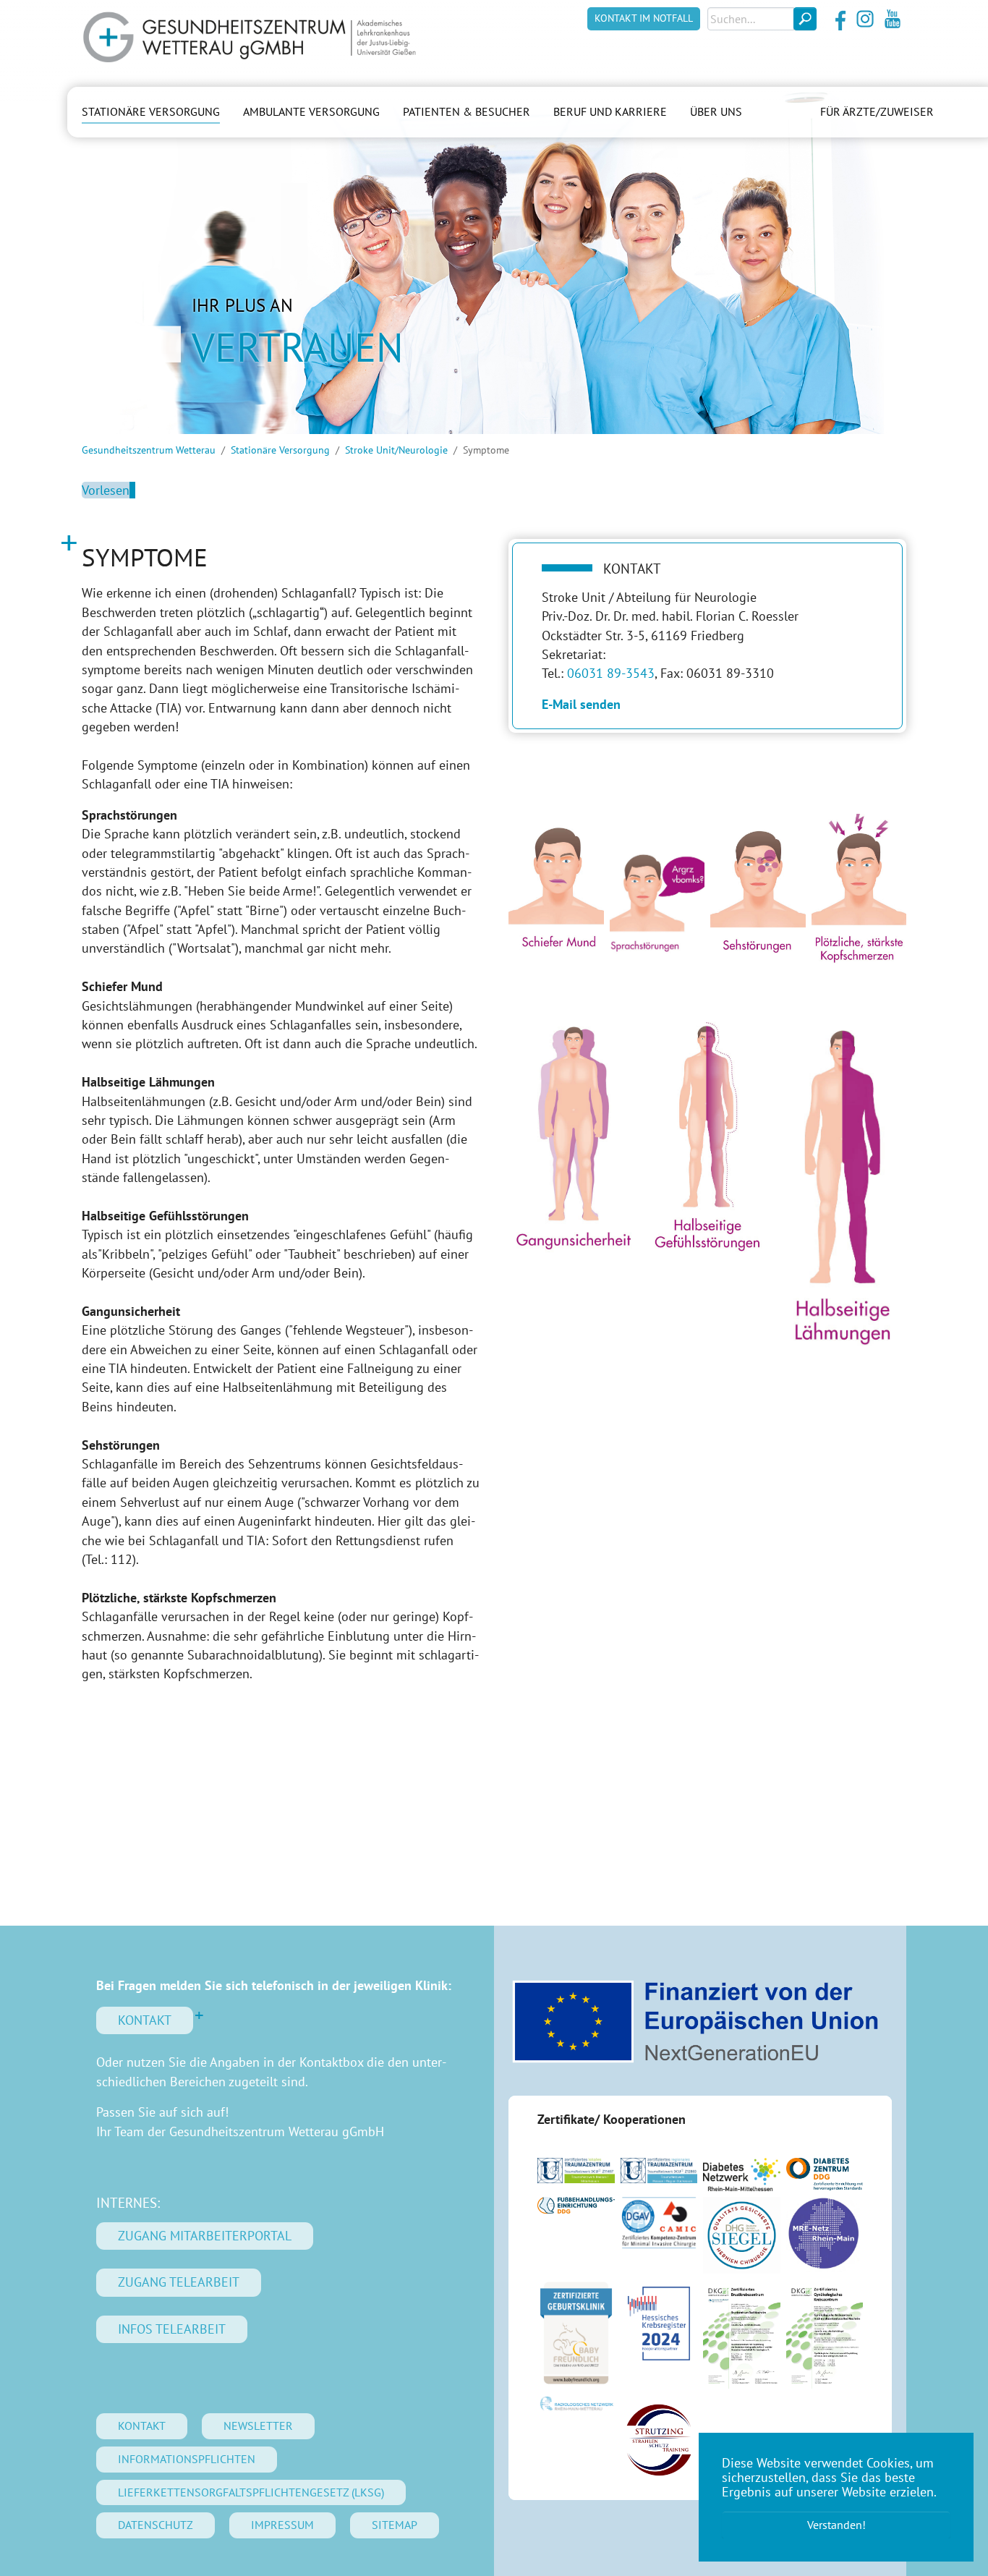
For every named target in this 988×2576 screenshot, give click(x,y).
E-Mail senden (581, 704)
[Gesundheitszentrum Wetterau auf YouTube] (893, 19)
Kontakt (145, 2020)
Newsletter (258, 2426)
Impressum (282, 2525)
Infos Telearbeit (172, 2329)
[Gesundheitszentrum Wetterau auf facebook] (838, 19)
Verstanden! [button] (836, 2525)
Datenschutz (156, 2525)
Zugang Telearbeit (179, 2282)
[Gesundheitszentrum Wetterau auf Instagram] (865, 19)
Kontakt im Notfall (644, 18)
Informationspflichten (187, 2459)
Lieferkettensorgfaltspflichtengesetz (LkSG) (251, 2492)
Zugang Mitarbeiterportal (205, 2236)
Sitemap (395, 2525)
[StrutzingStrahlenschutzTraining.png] (659, 2440)
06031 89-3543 (611, 673)
